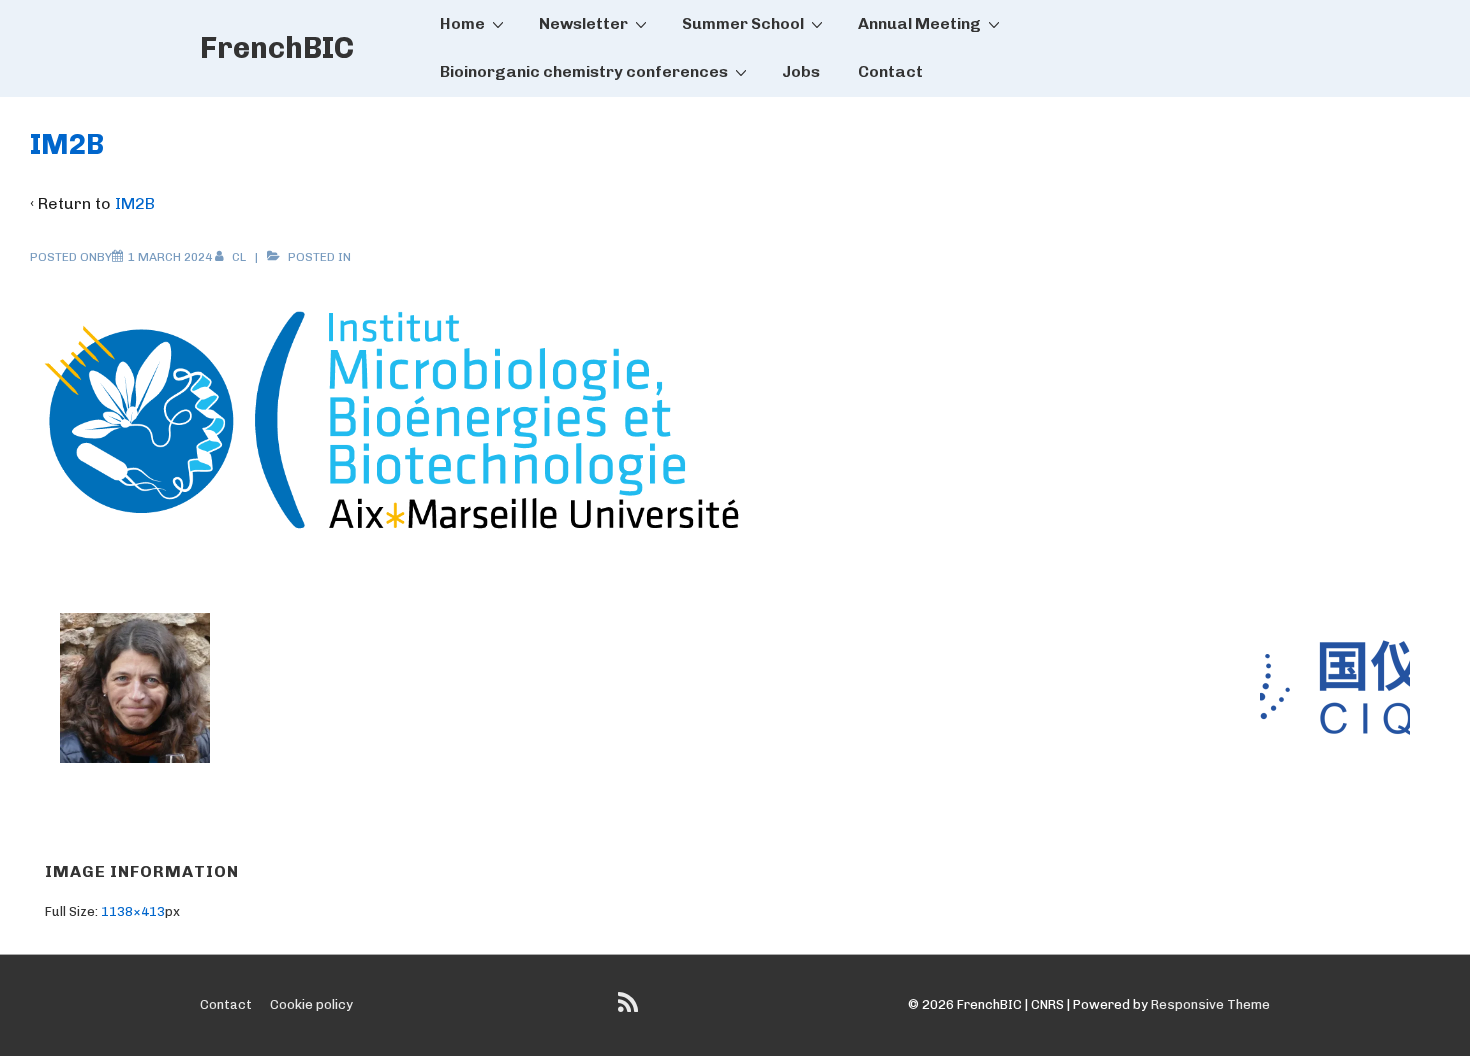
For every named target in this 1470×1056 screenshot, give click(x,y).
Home (462, 23)
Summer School (743, 23)
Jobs (801, 71)
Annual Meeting (919, 23)
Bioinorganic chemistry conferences (584, 71)
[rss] (630, 1009)
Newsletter (583, 23)
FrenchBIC (277, 48)
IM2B (135, 203)
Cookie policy (311, 1004)
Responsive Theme (1210, 1004)
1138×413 (133, 911)
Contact (890, 71)
